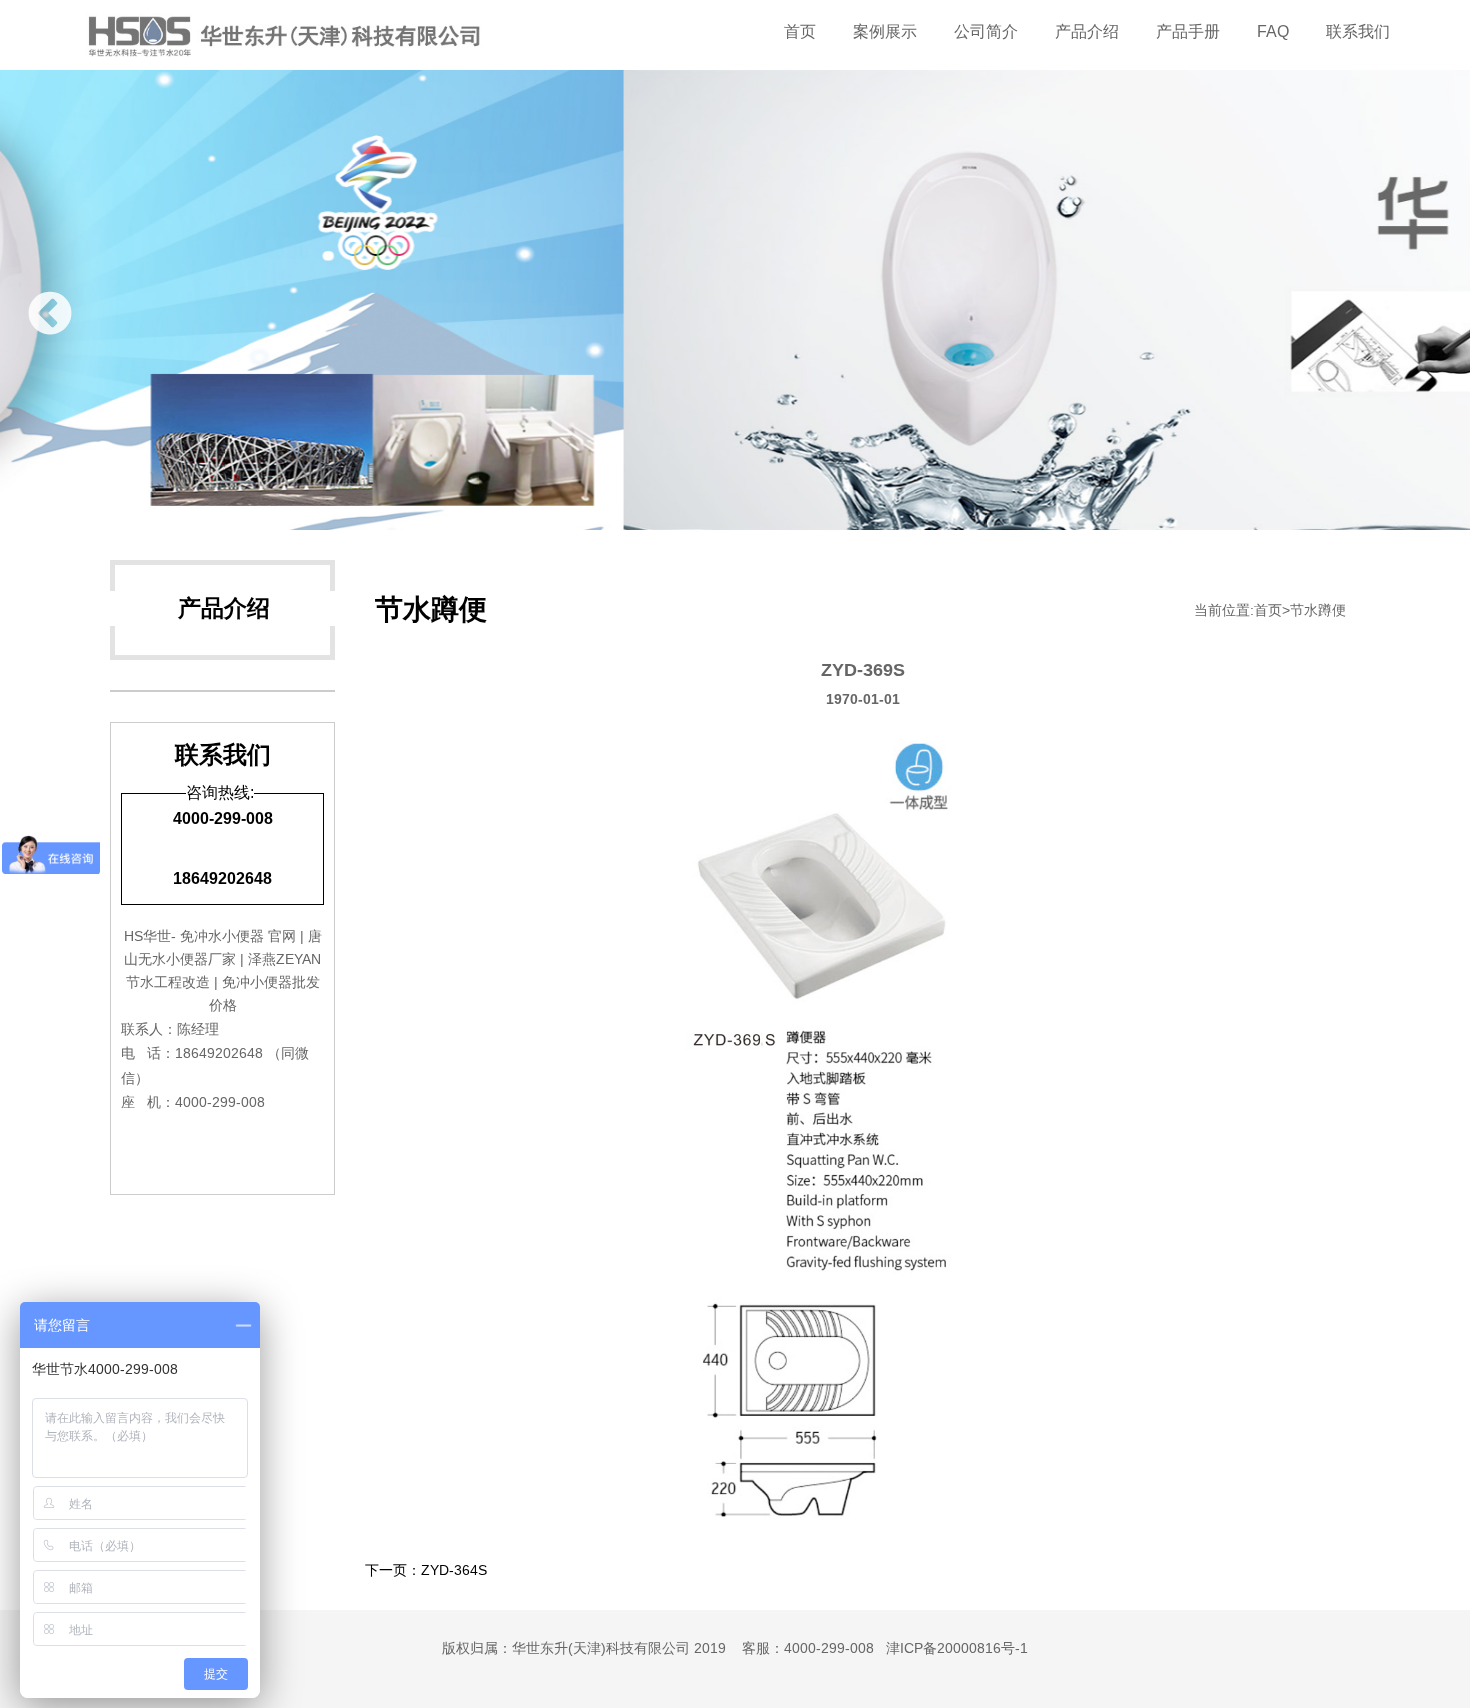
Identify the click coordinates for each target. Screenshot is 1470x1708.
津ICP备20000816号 (950, 1648)
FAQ (1273, 31)
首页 (800, 31)
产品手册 (1188, 31)
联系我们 (1358, 31)
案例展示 (885, 31)
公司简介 (986, 31)
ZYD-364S (454, 1570)
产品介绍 (1087, 31)
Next (1420, 315)
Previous (50, 315)
